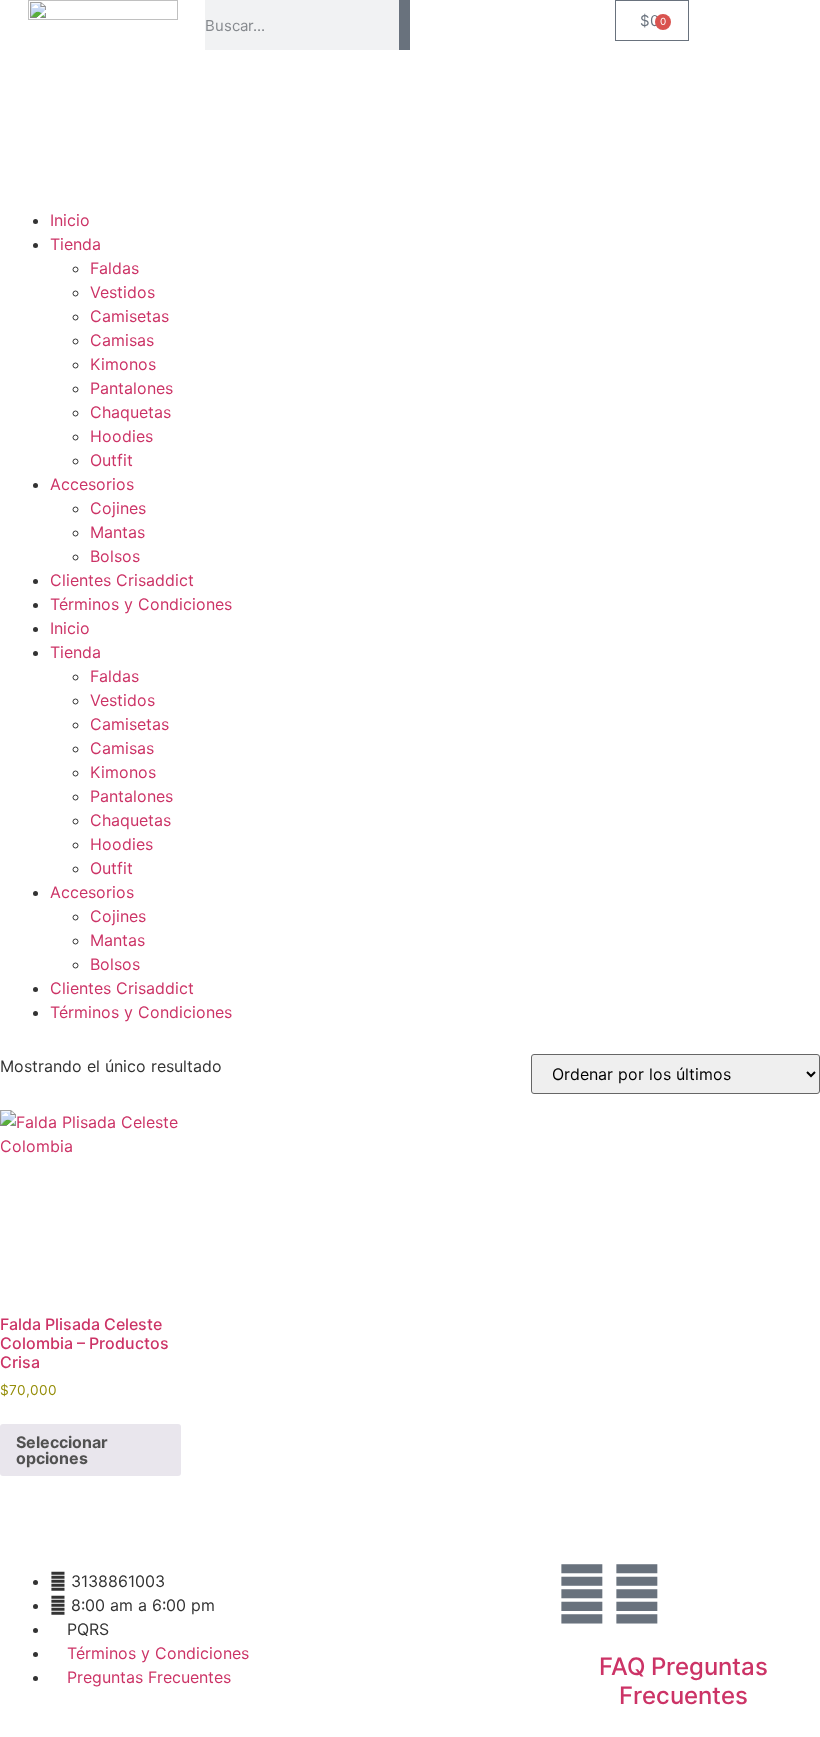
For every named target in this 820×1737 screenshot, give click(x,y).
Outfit (111, 460)
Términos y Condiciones (141, 604)
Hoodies (121, 436)
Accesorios (92, 484)
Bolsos (115, 556)
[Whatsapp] (637, 1594)
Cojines (118, 508)
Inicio (70, 220)
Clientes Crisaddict (122, 580)
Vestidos (122, 292)
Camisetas (129, 316)
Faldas (114, 268)
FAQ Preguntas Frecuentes (683, 1681)
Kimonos (123, 364)
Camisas (122, 340)
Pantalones (131, 388)
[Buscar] (404, 25)
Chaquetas (130, 412)
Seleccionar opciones (62, 1450)
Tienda (75, 244)
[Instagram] (582, 1594)
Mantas (117, 532)
